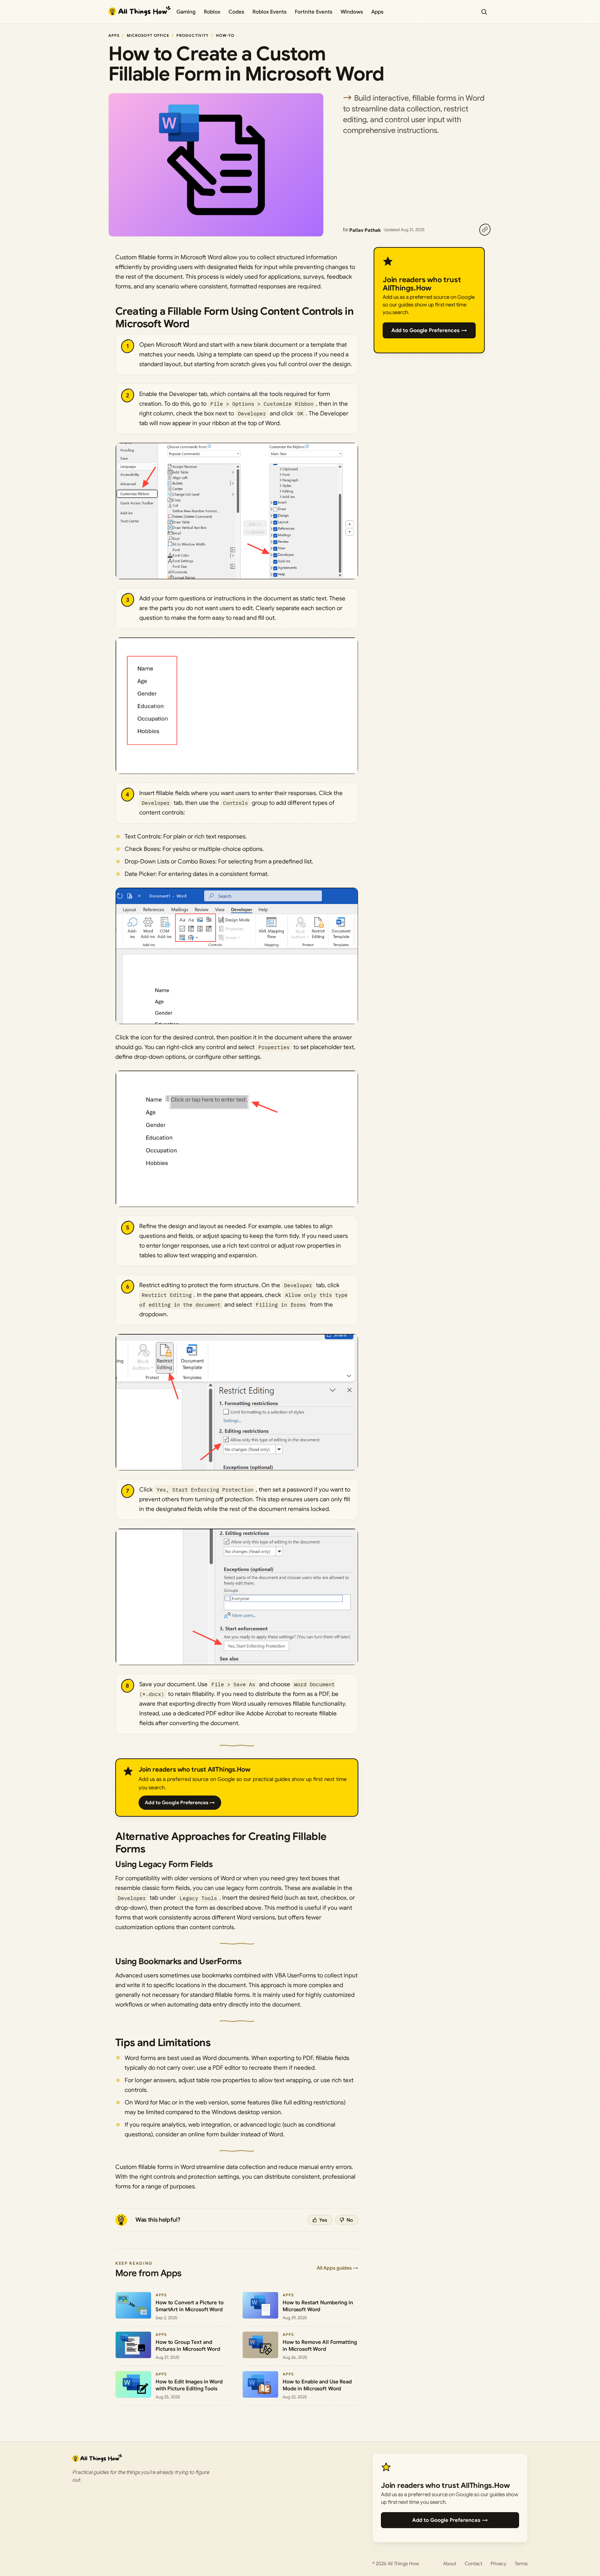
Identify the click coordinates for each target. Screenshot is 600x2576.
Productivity (193, 35)
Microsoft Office (148, 35)
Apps (377, 12)
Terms (521, 2564)
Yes (323, 2220)
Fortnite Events (314, 12)
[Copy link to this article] (485, 230)
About (450, 2564)
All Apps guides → (337, 2268)
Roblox (212, 12)
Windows (352, 12)
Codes (236, 12)
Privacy (498, 2564)
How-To (225, 35)
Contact (473, 2564)
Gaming (186, 12)
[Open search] (484, 12)
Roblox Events (269, 12)
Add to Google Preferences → (180, 1802)
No (350, 2220)
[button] (237, 511)
